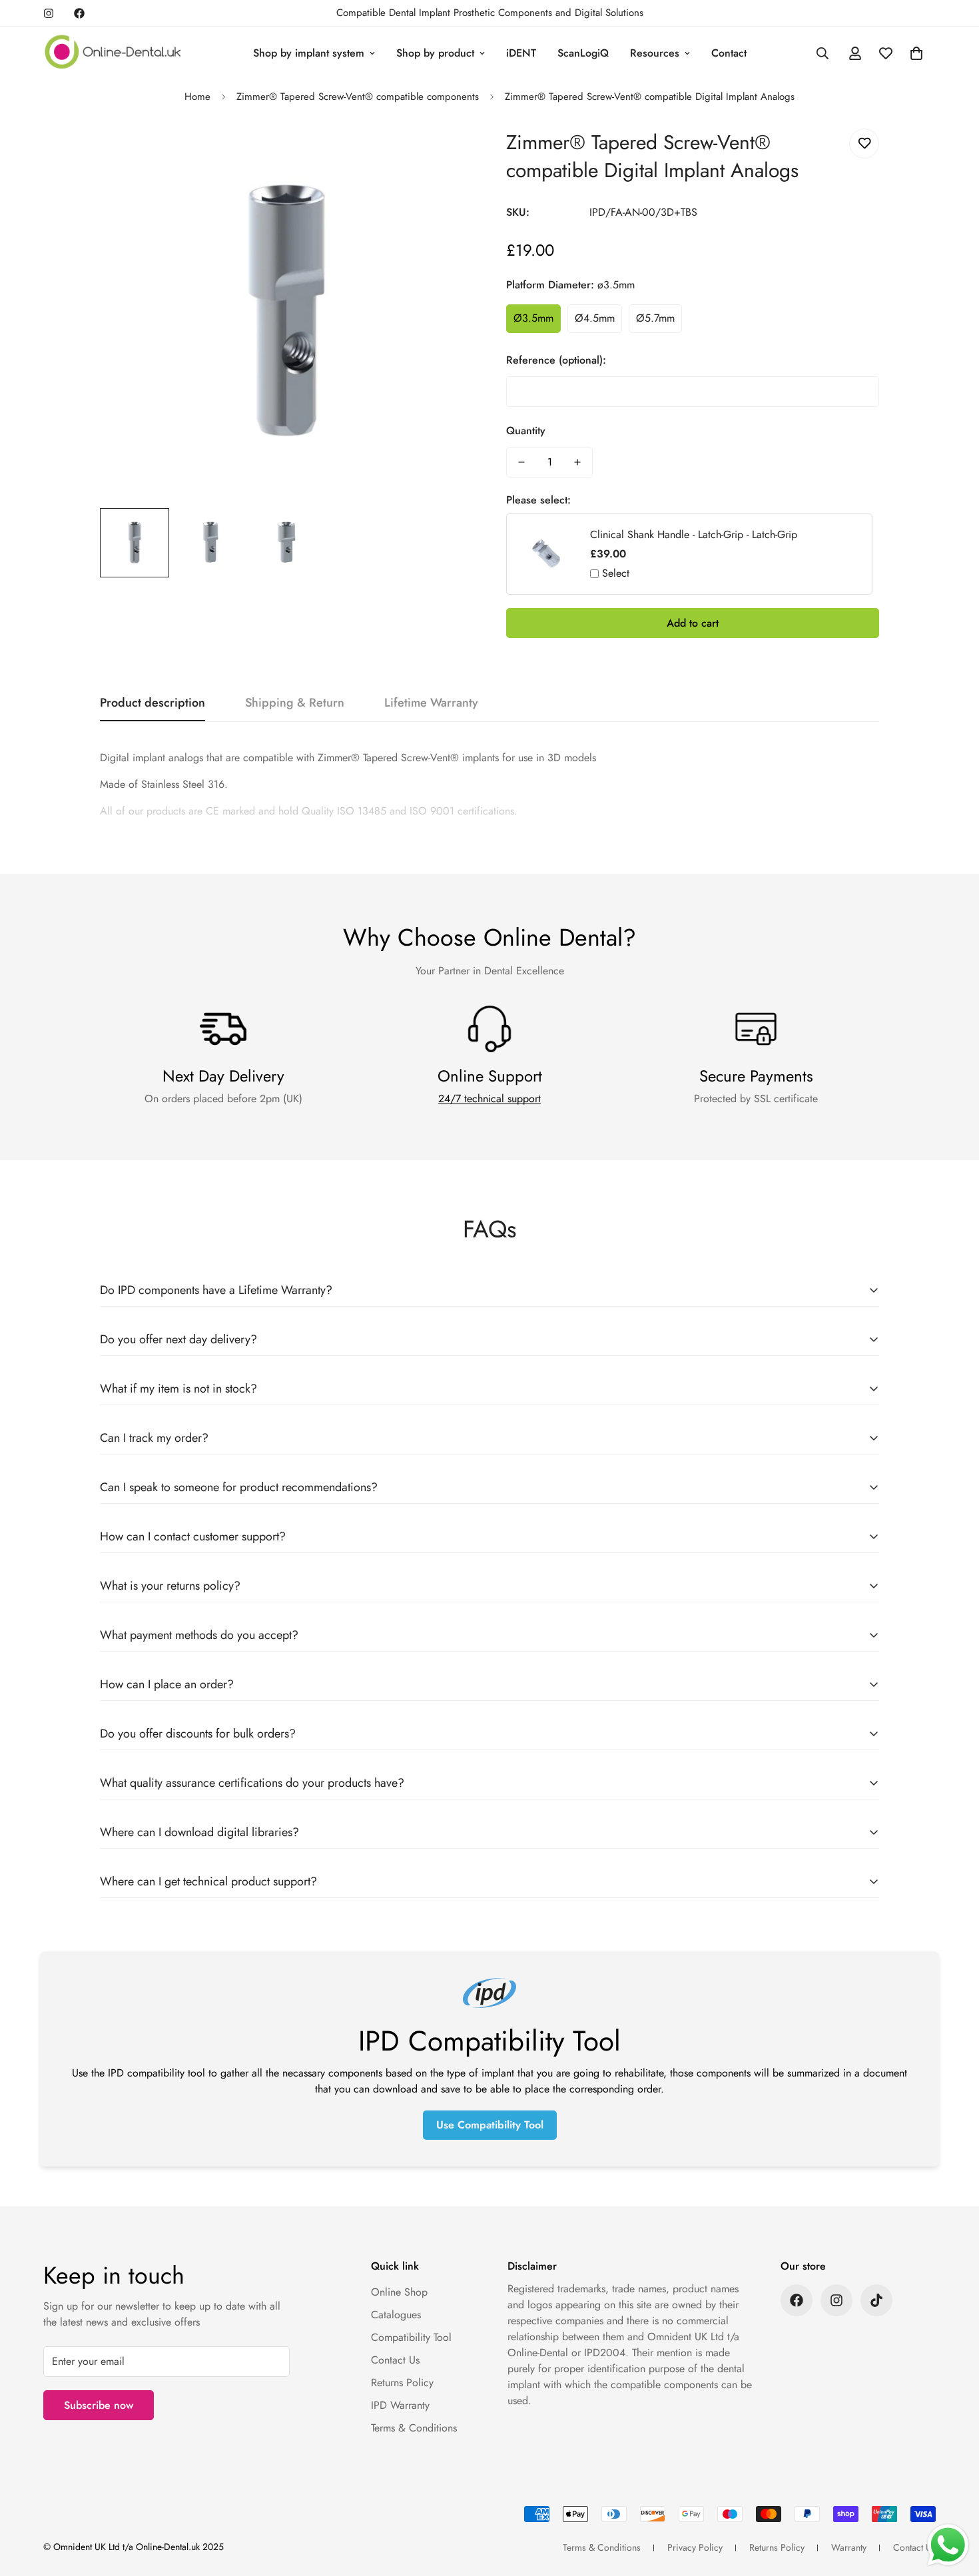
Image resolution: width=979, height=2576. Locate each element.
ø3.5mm (533, 318)
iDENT (521, 53)
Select (616, 573)
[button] (916, 53)
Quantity (526, 431)
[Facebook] (79, 13)
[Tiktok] (876, 2300)
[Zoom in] (445, 154)
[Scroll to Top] (953, 2503)
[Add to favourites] (864, 144)
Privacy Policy (695, 2547)
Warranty (849, 2547)
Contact (729, 53)
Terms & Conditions (414, 2428)
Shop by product (435, 53)
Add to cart (693, 623)
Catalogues (396, 2315)
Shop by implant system (309, 53)
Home (197, 97)
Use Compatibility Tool (490, 2125)
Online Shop (399, 2292)
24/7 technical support (489, 1099)
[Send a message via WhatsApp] (948, 2545)
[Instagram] (49, 13)
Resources (655, 53)
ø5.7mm (655, 318)
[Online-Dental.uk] (113, 53)
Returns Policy (402, 2383)
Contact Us (395, 2360)
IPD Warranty (400, 2405)
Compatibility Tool (411, 2337)
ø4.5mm (595, 318)
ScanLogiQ (583, 53)
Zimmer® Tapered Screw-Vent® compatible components (358, 97)
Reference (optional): (556, 360)
